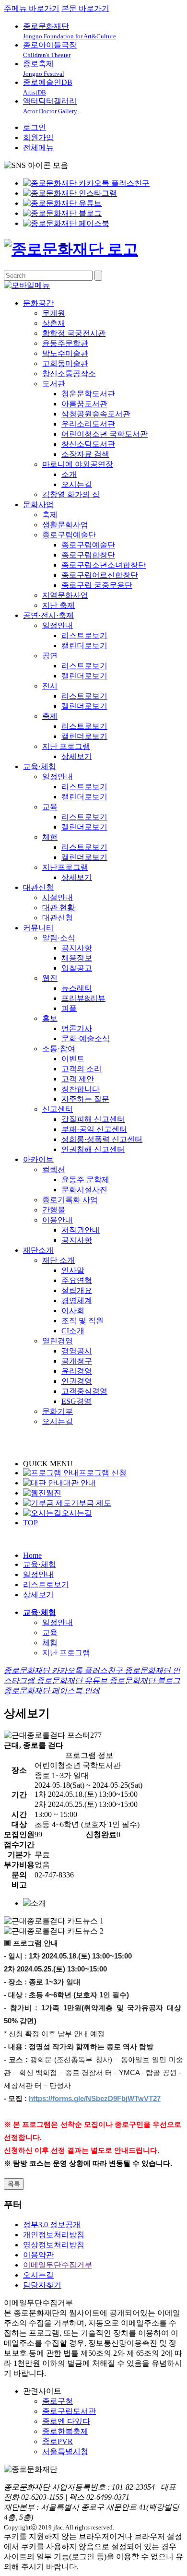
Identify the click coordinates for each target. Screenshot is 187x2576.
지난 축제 (58, 605)
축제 (50, 515)
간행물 (54, 1210)
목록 (14, 2184)
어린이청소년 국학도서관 (105, 434)
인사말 (73, 1270)
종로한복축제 (65, 2431)
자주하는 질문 (85, 1099)
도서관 (54, 384)
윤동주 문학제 (85, 1180)
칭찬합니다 (81, 1089)
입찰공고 (77, 968)
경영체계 (77, 1300)
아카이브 (38, 1159)
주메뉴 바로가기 (32, 8)
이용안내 (58, 1220)
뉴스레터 (77, 988)
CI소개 (73, 1331)
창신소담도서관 (88, 444)
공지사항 (77, 948)
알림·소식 (59, 938)
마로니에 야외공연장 (78, 464)
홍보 (50, 1018)
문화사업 (38, 505)
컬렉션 (54, 1169)
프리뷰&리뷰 (83, 998)
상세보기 (77, 756)
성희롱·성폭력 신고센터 (102, 1139)
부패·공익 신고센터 (94, 1129)
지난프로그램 (65, 867)
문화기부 (58, 1411)
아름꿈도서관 (84, 404)
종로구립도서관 (69, 2411)
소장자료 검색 (85, 454)
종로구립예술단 (69, 535)
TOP (30, 1523)
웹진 (50, 978)
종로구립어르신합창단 (100, 575)
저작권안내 (81, 1230)
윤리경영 (77, 1371)
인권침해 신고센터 (93, 1149)
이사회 (73, 1311)
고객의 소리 (82, 1069)
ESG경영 (76, 1401)
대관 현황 (58, 908)
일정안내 (58, 625)
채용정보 (77, 958)
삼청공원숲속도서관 (96, 414)
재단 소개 (58, 1260)
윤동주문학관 (65, 343)
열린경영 (58, 1341)
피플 (69, 1008)
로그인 (35, 127)
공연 (50, 656)
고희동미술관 (65, 363)
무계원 (54, 313)
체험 (50, 837)
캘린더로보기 (84, 646)
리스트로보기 (84, 635)
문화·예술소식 (86, 1039)
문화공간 (38, 303)
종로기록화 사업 (70, 1200)
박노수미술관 (65, 353)
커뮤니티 (38, 928)
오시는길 (77, 484)
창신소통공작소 (69, 374)
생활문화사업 (65, 525)
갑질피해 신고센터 (93, 1119)
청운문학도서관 (88, 394)
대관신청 (38, 887)
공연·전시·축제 (48, 615)
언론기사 (77, 1028)
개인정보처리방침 (54, 2235)
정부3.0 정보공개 (52, 2225)
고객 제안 (78, 1079)
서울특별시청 (65, 2451)
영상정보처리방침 (54, 2245)
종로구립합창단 (88, 555)
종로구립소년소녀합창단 (104, 565)
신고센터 (58, 1109)
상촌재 (54, 323)
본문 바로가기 (85, 8)
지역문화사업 (65, 595)
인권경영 (77, 1381)
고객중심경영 (84, 1391)
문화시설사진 (84, 1190)
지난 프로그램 (66, 746)
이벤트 (73, 1059)
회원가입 (38, 137)
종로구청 (58, 2401)
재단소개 (38, 1250)
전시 (50, 686)
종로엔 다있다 (66, 2421)
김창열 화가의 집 (71, 494)
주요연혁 (77, 1280)
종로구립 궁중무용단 (97, 585)
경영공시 (77, 1351)
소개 (69, 474)
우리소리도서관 (88, 424)
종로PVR (58, 2441)
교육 (50, 807)
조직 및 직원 (82, 1321)
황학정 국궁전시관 (74, 333)
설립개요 (77, 1290)
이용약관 (38, 2255)
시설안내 (58, 897)
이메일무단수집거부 (58, 2265)
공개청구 (77, 1361)
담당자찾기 (42, 2285)
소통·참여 (59, 1049)
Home (32, 1555)
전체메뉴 (38, 148)
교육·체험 (40, 766)
